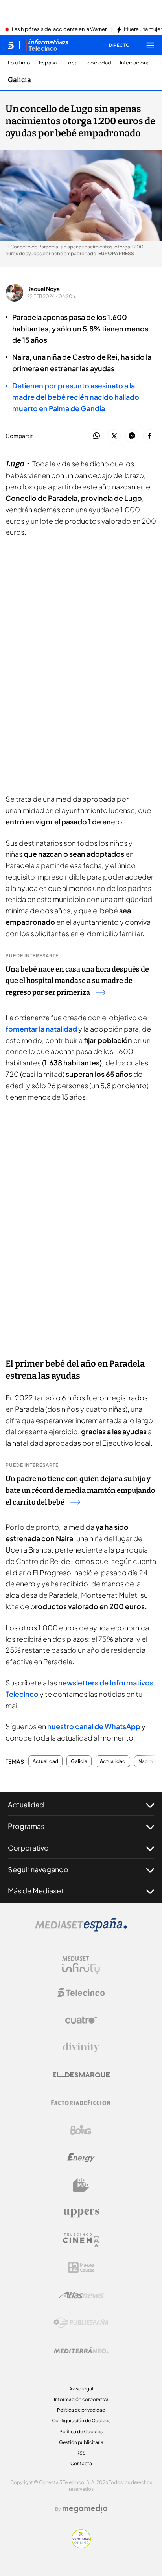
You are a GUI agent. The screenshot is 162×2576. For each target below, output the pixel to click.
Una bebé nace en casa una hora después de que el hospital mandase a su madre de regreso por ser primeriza (77, 981)
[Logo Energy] (81, 2158)
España (48, 63)
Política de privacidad (81, 2410)
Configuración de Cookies (81, 2421)
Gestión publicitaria (81, 2442)
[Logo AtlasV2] (81, 2295)
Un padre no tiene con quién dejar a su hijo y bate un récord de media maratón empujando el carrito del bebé (80, 1490)
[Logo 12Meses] (81, 2268)
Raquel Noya (43, 289)
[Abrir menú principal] (150, 45)
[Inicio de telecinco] (11, 45)
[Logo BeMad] (81, 2185)
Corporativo (28, 1848)
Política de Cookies (81, 2432)
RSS (81, 2453)
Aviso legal (81, 2389)
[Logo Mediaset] (81, 1929)
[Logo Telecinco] (81, 1993)
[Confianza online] (81, 2546)
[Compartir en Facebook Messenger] (132, 436)
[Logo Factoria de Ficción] (81, 2103)
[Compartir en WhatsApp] (97, 436)
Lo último (19, 63)
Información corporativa (81, 2399)
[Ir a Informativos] (47, 45)
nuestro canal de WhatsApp (94, 1726)
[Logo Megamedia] (85, 2509)
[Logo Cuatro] (81, 2020)
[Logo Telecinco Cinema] (81, 2240)
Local (72, 63)
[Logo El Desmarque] (81, 2075)
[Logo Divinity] (81, 2048)
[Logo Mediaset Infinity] (81, 1965)
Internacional (135, 63)
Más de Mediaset (36, 1891)
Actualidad (45, 1761)
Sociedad (99, 63)
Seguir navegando (38, 1869)
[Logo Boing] (81, 2130)
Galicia (19, 80)
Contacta (81, 2463)
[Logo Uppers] (81, 2213)
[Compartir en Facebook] (150, 436)
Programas (26, 1826)
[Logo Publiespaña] (81, 2323)
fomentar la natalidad (41, 1029)
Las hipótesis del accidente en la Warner (59, 29)
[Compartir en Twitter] (114, 436)
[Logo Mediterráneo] (81, 2350)
